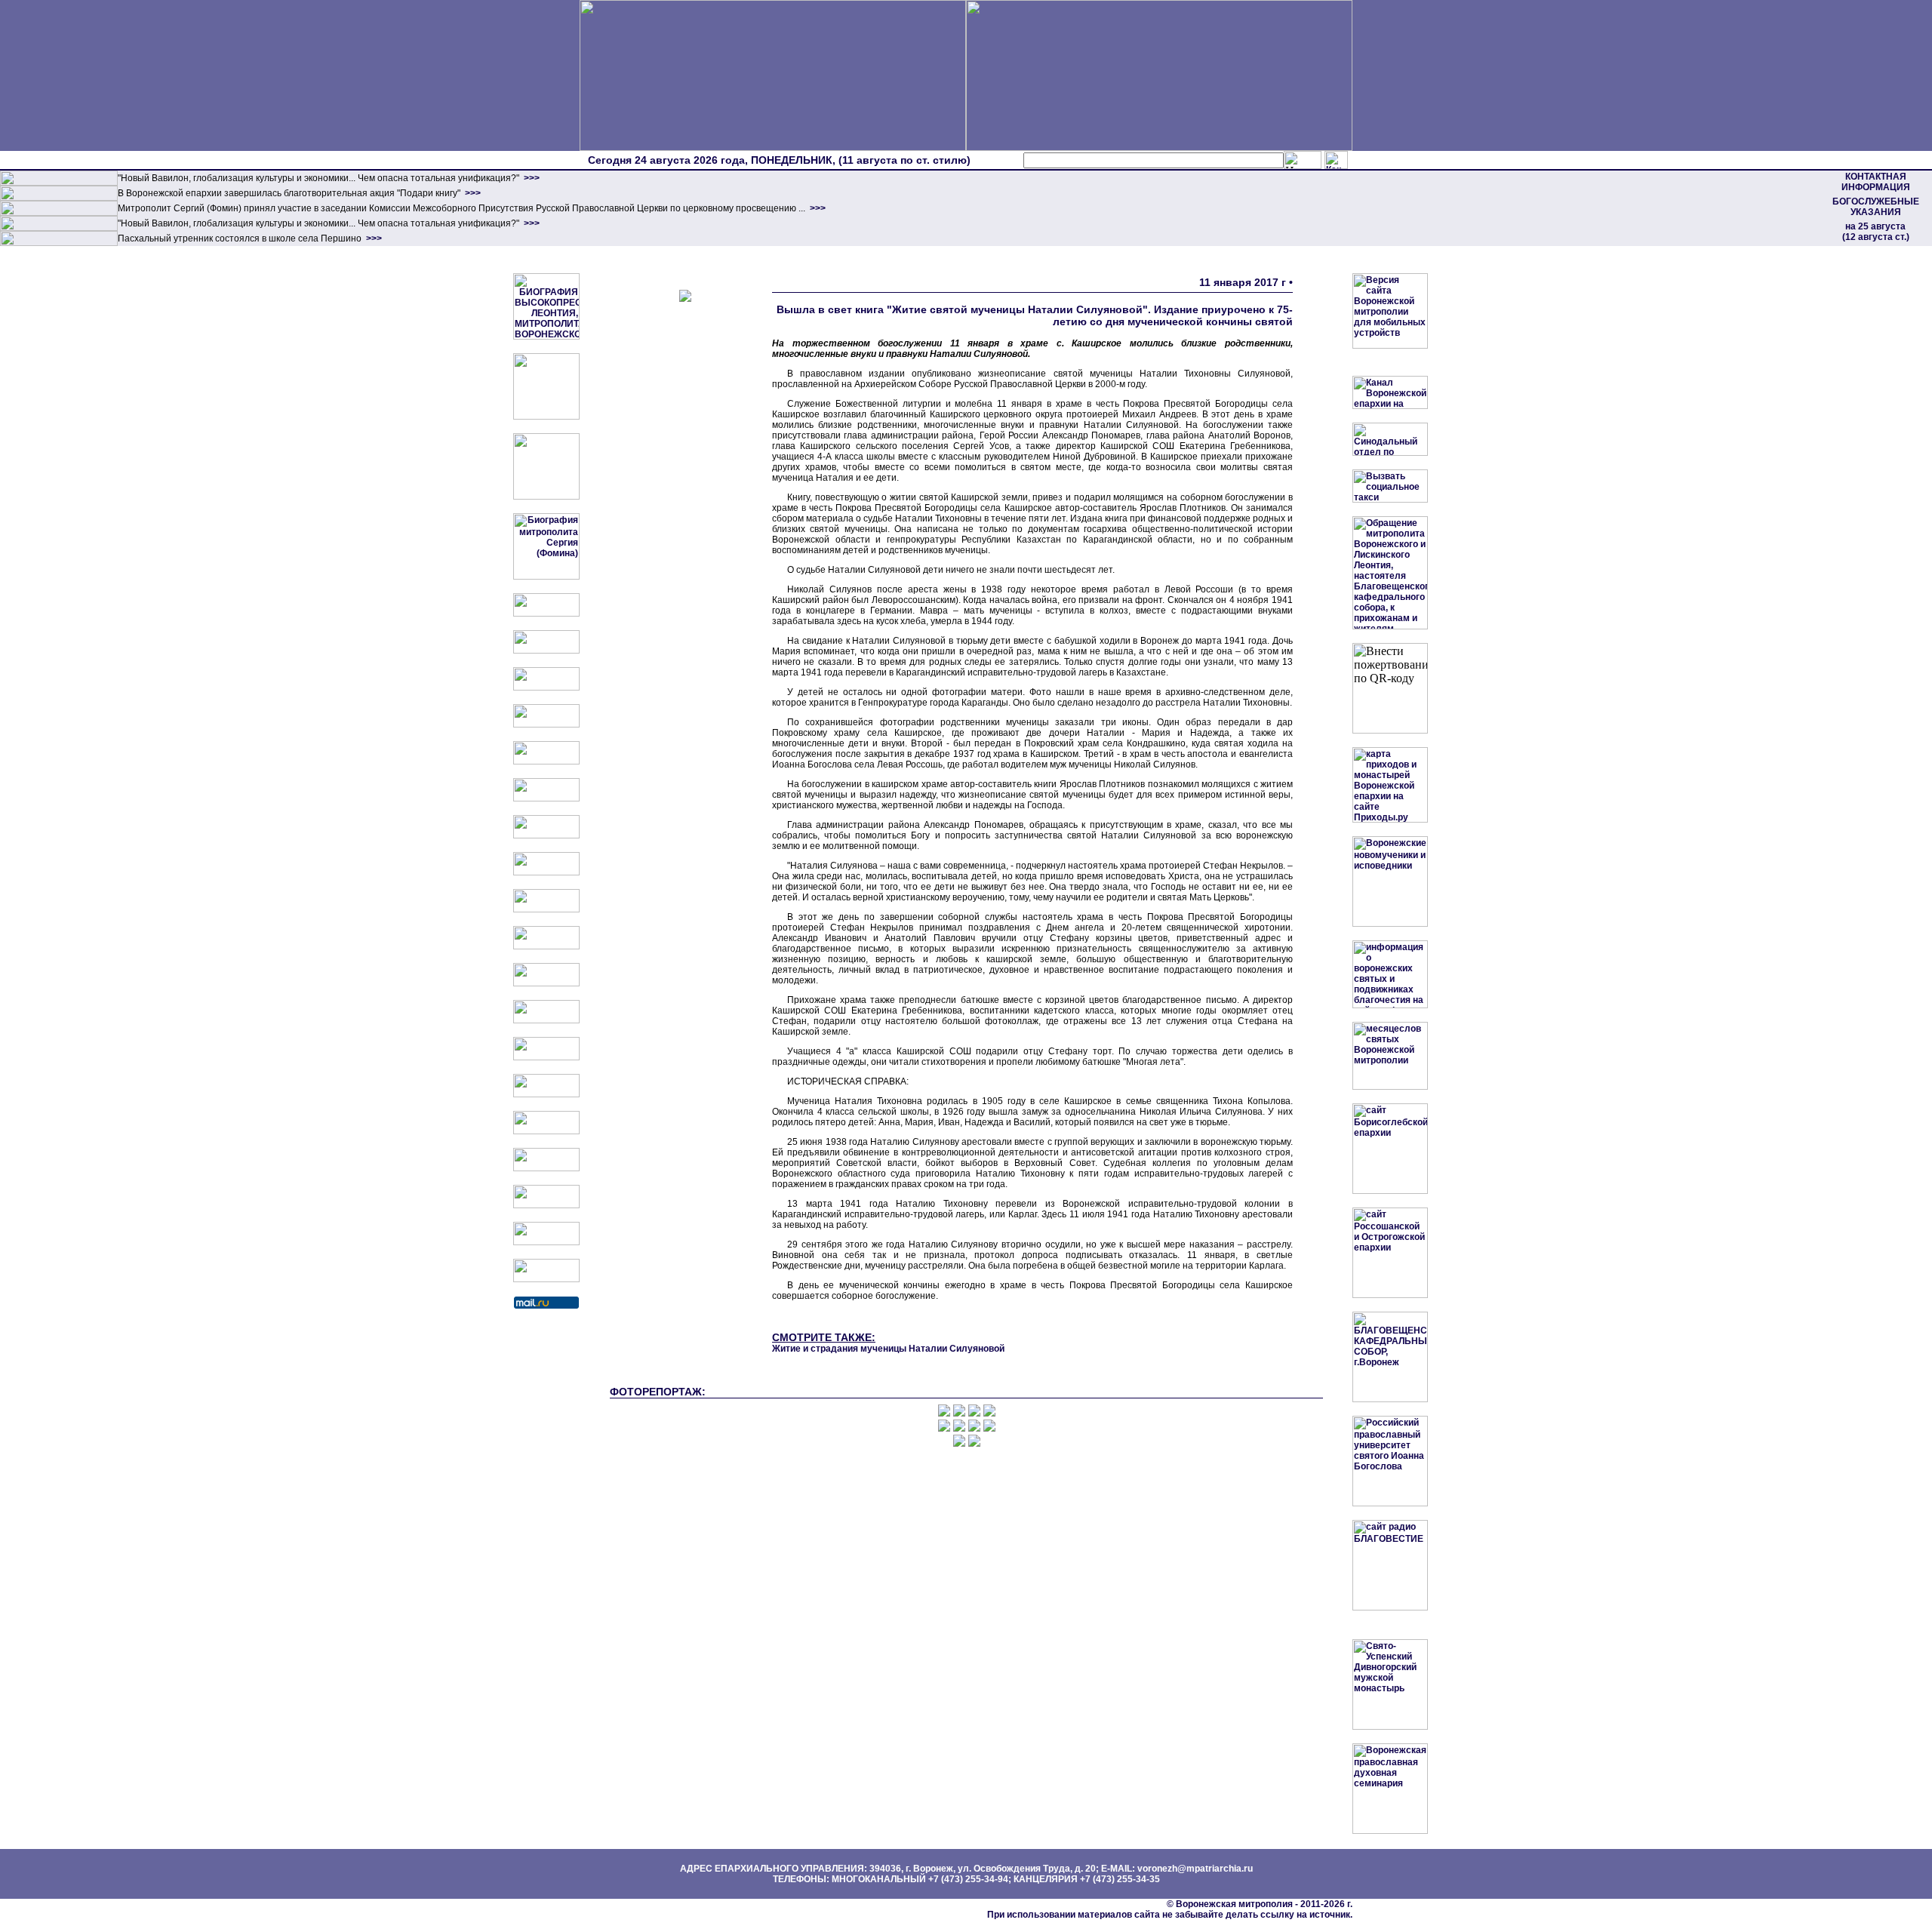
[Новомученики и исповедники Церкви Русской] (546, 688)
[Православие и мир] (546, 1057)
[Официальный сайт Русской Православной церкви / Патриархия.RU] (546, 614)
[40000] (59, 228)
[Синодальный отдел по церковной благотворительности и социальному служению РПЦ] (546, 724)
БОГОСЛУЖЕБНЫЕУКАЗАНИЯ (1876, 207)
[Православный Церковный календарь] (546, 651)
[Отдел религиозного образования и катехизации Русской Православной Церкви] (546, 761)
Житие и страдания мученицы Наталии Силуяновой (888, 1349)
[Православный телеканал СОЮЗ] (546, 798)
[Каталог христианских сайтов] (546, 1279)
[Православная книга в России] (546, 1205)
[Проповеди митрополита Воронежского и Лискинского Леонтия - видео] (546, 417)
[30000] (59, 243)
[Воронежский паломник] (546, 946)
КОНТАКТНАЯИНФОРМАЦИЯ (1876, 182)
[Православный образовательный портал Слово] (546, 1168)
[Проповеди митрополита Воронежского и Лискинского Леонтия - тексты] (546, 497)
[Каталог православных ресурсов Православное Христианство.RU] (546, 1242)
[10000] (59, 183)
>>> (531, 178)
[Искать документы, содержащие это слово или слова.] (1303, 160)
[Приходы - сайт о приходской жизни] (546, 983)
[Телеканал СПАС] (546, 835)
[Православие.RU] (546, 1020)
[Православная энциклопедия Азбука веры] (546, 1094)
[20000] (59, 198)
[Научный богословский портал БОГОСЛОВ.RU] (546, 1131)
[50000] (59, 213)
